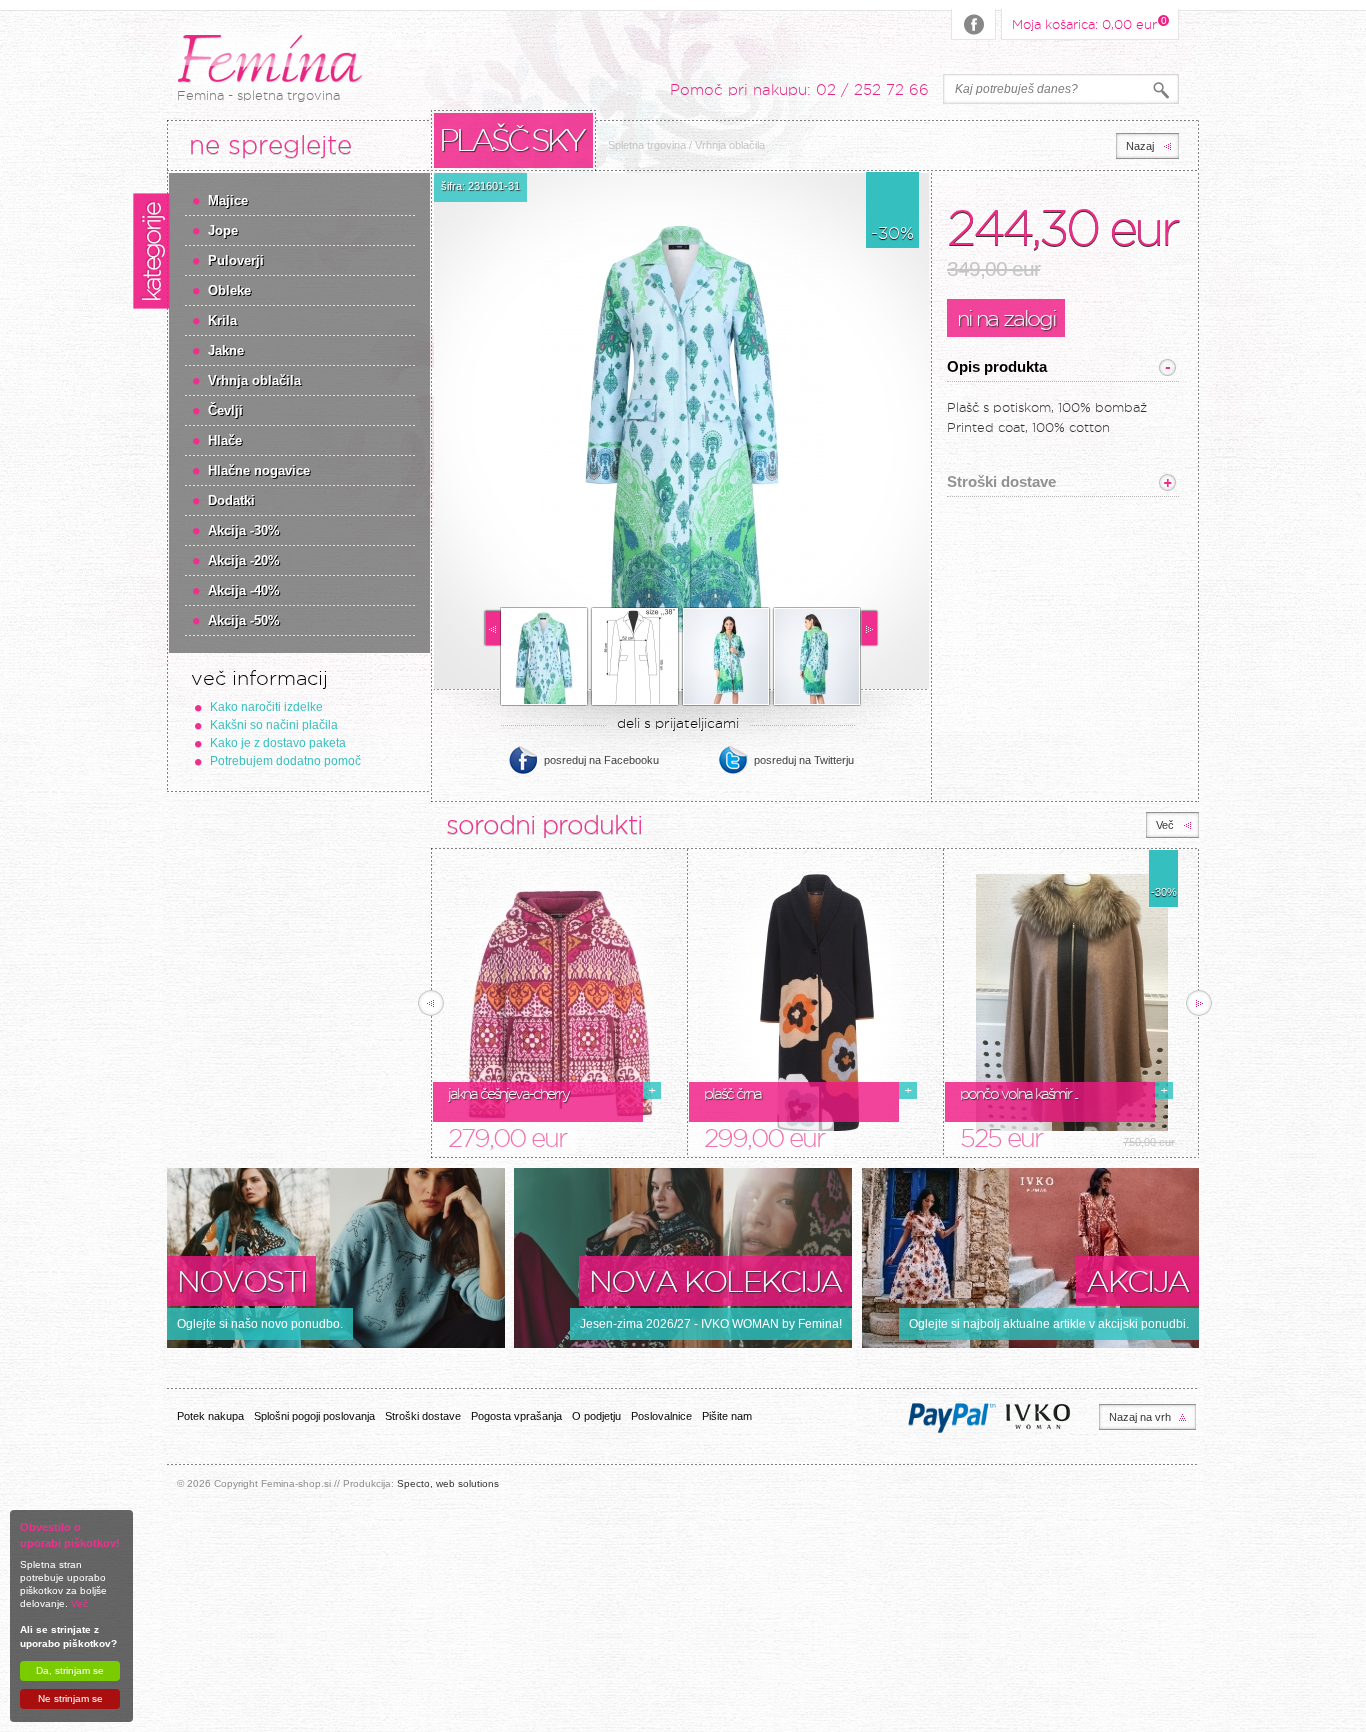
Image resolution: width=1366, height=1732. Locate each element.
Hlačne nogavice (259, 470)
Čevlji (225, 410)
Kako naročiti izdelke (266, 707)
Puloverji (236, 260)
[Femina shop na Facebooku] (974, 24)
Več (79, 1603)
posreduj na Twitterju (804, 760)
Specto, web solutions (448, 1483)
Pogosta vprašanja (516, 1416)
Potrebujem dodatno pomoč (285, 761)
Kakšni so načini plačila (274, 725)
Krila (222, 320)
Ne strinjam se (70, 1698)
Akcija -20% (244, 560)
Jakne (226, 350)
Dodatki (231, 500)
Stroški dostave (423, 1416)
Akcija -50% (244, 620)
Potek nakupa (210, 1416)
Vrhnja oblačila (254, 380)
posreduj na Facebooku (601, 760)
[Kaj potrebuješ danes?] (1161, 90)
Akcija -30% (244, 530)
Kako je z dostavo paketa (278, 743)
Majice (228, 200)
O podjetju (596, 1416)
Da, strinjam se (70, 1670)
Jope (223, 230)
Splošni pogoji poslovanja (314, 1416)
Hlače (225, 440)
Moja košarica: (1084, 23)
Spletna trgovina (647, 145)
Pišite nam (727, 1416)
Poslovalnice (661, 1416)
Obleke (229, 290)
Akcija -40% (244, 590)
